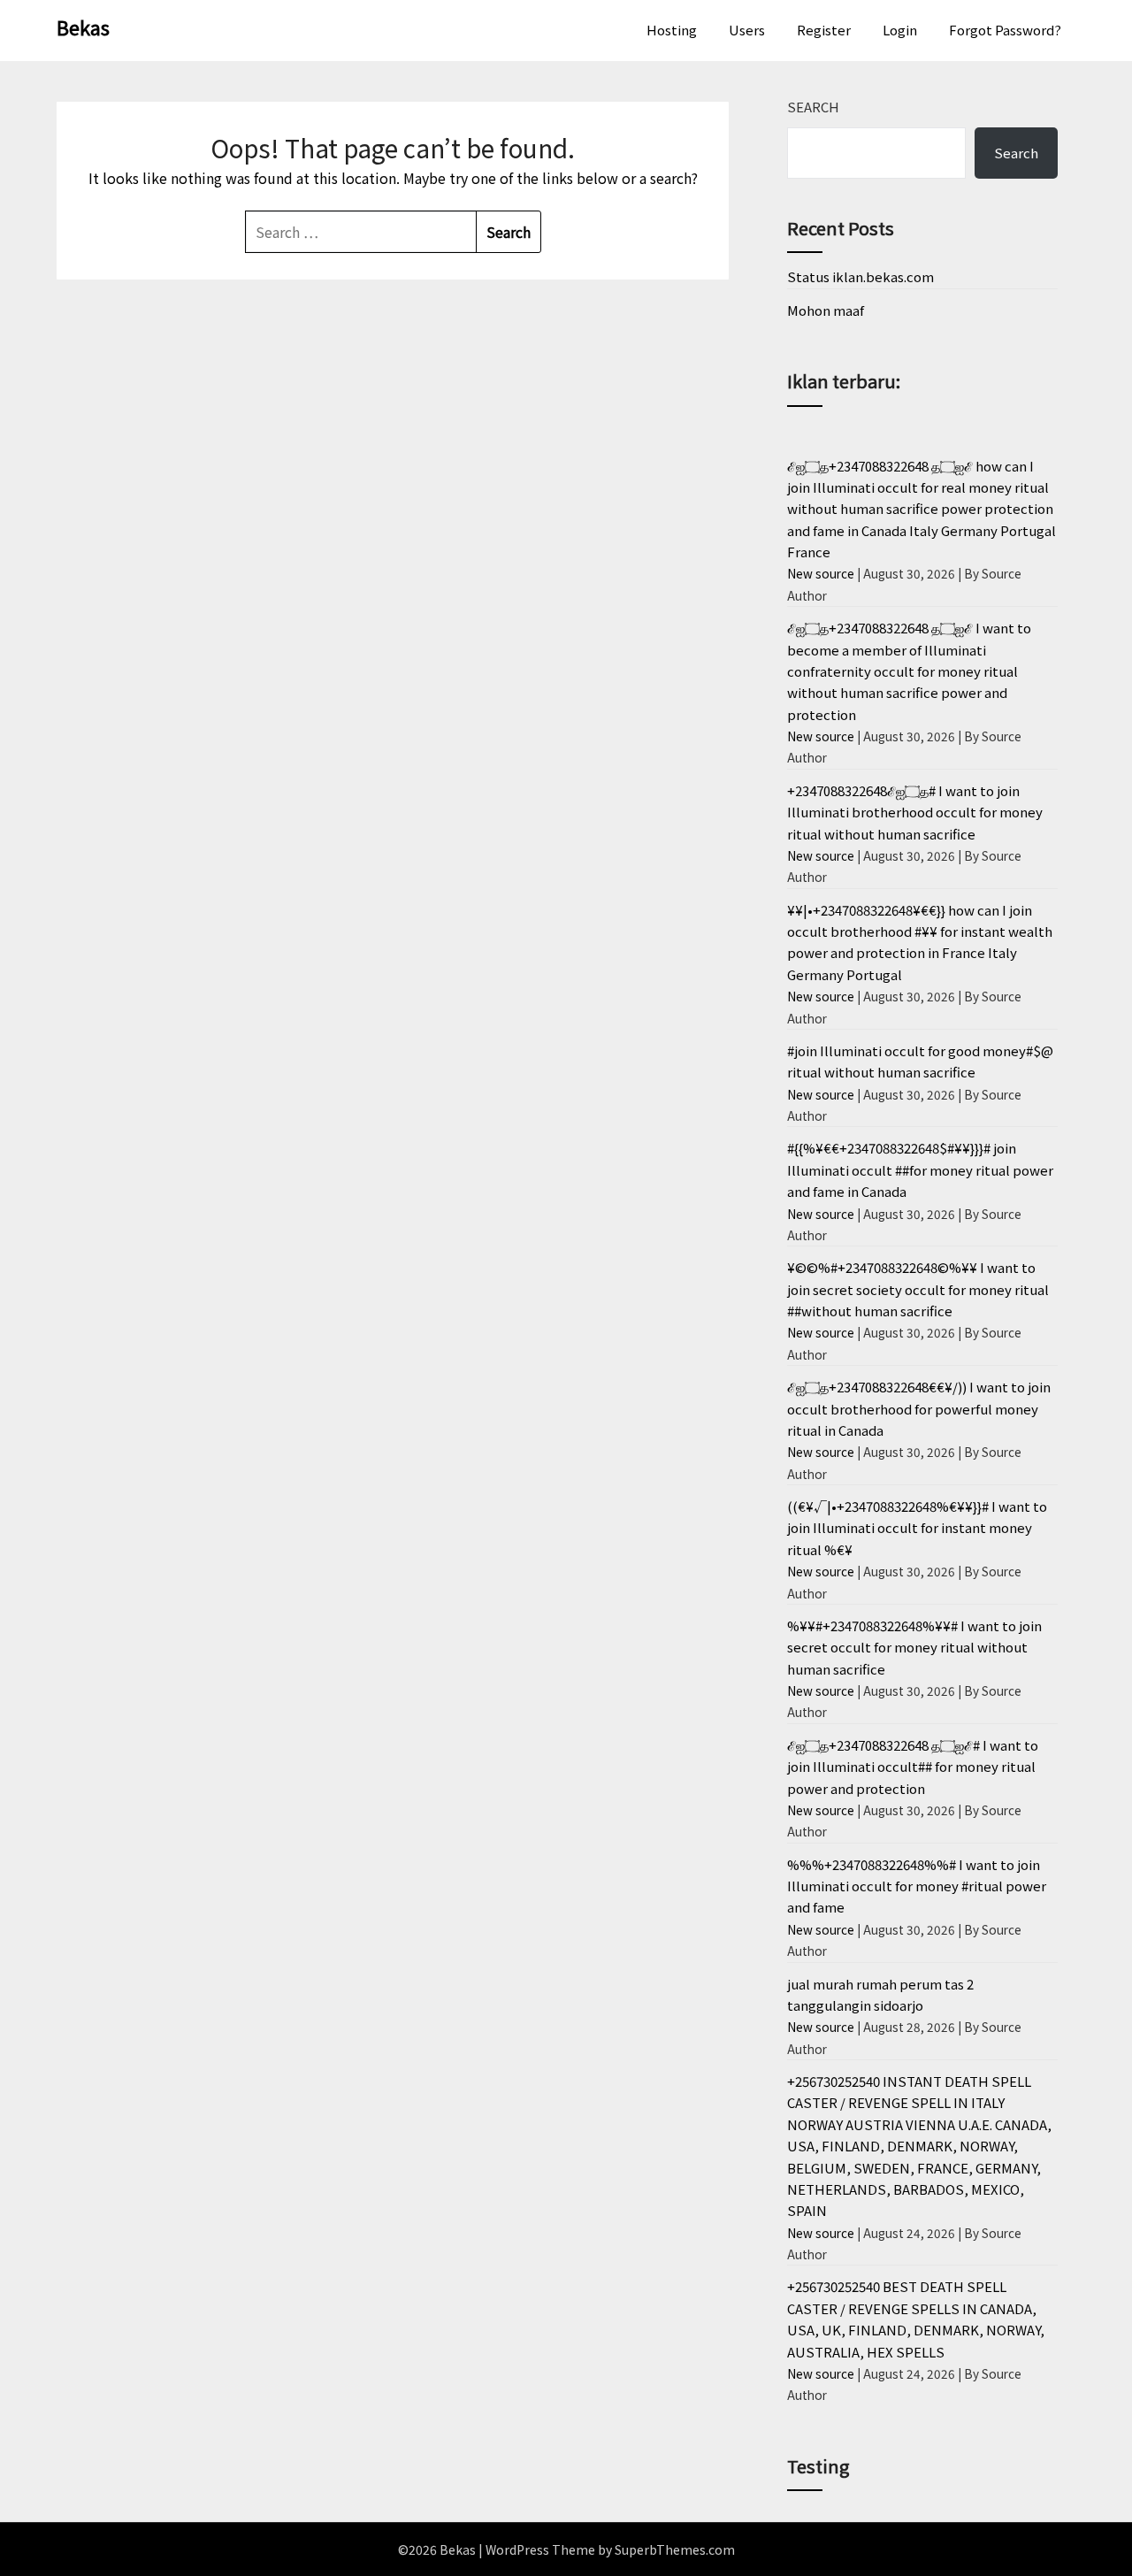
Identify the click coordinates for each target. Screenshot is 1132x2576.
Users (747, 30)
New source (821, 573)
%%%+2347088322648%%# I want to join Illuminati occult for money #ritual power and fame (917, 1886)
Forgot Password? (1005, 30)
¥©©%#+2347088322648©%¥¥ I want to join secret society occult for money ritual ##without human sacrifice (918, 1289)
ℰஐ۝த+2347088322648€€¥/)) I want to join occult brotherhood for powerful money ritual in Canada (919, 1408)
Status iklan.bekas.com (860, 276)
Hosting (672, 30)
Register (824, 30)
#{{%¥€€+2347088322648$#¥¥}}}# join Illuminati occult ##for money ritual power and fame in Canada (920, 1169)
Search (813, 107)
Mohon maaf (826, 310)
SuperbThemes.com (675, 2549)
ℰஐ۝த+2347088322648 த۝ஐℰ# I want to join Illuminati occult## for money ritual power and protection (913, 1767)
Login (900, 30)
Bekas (83, 27)
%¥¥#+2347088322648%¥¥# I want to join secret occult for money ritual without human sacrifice (914, 1647)
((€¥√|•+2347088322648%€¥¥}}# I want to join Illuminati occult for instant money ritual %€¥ (917, 1528)
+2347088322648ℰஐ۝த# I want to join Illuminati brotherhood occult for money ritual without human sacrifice (915, 812)
